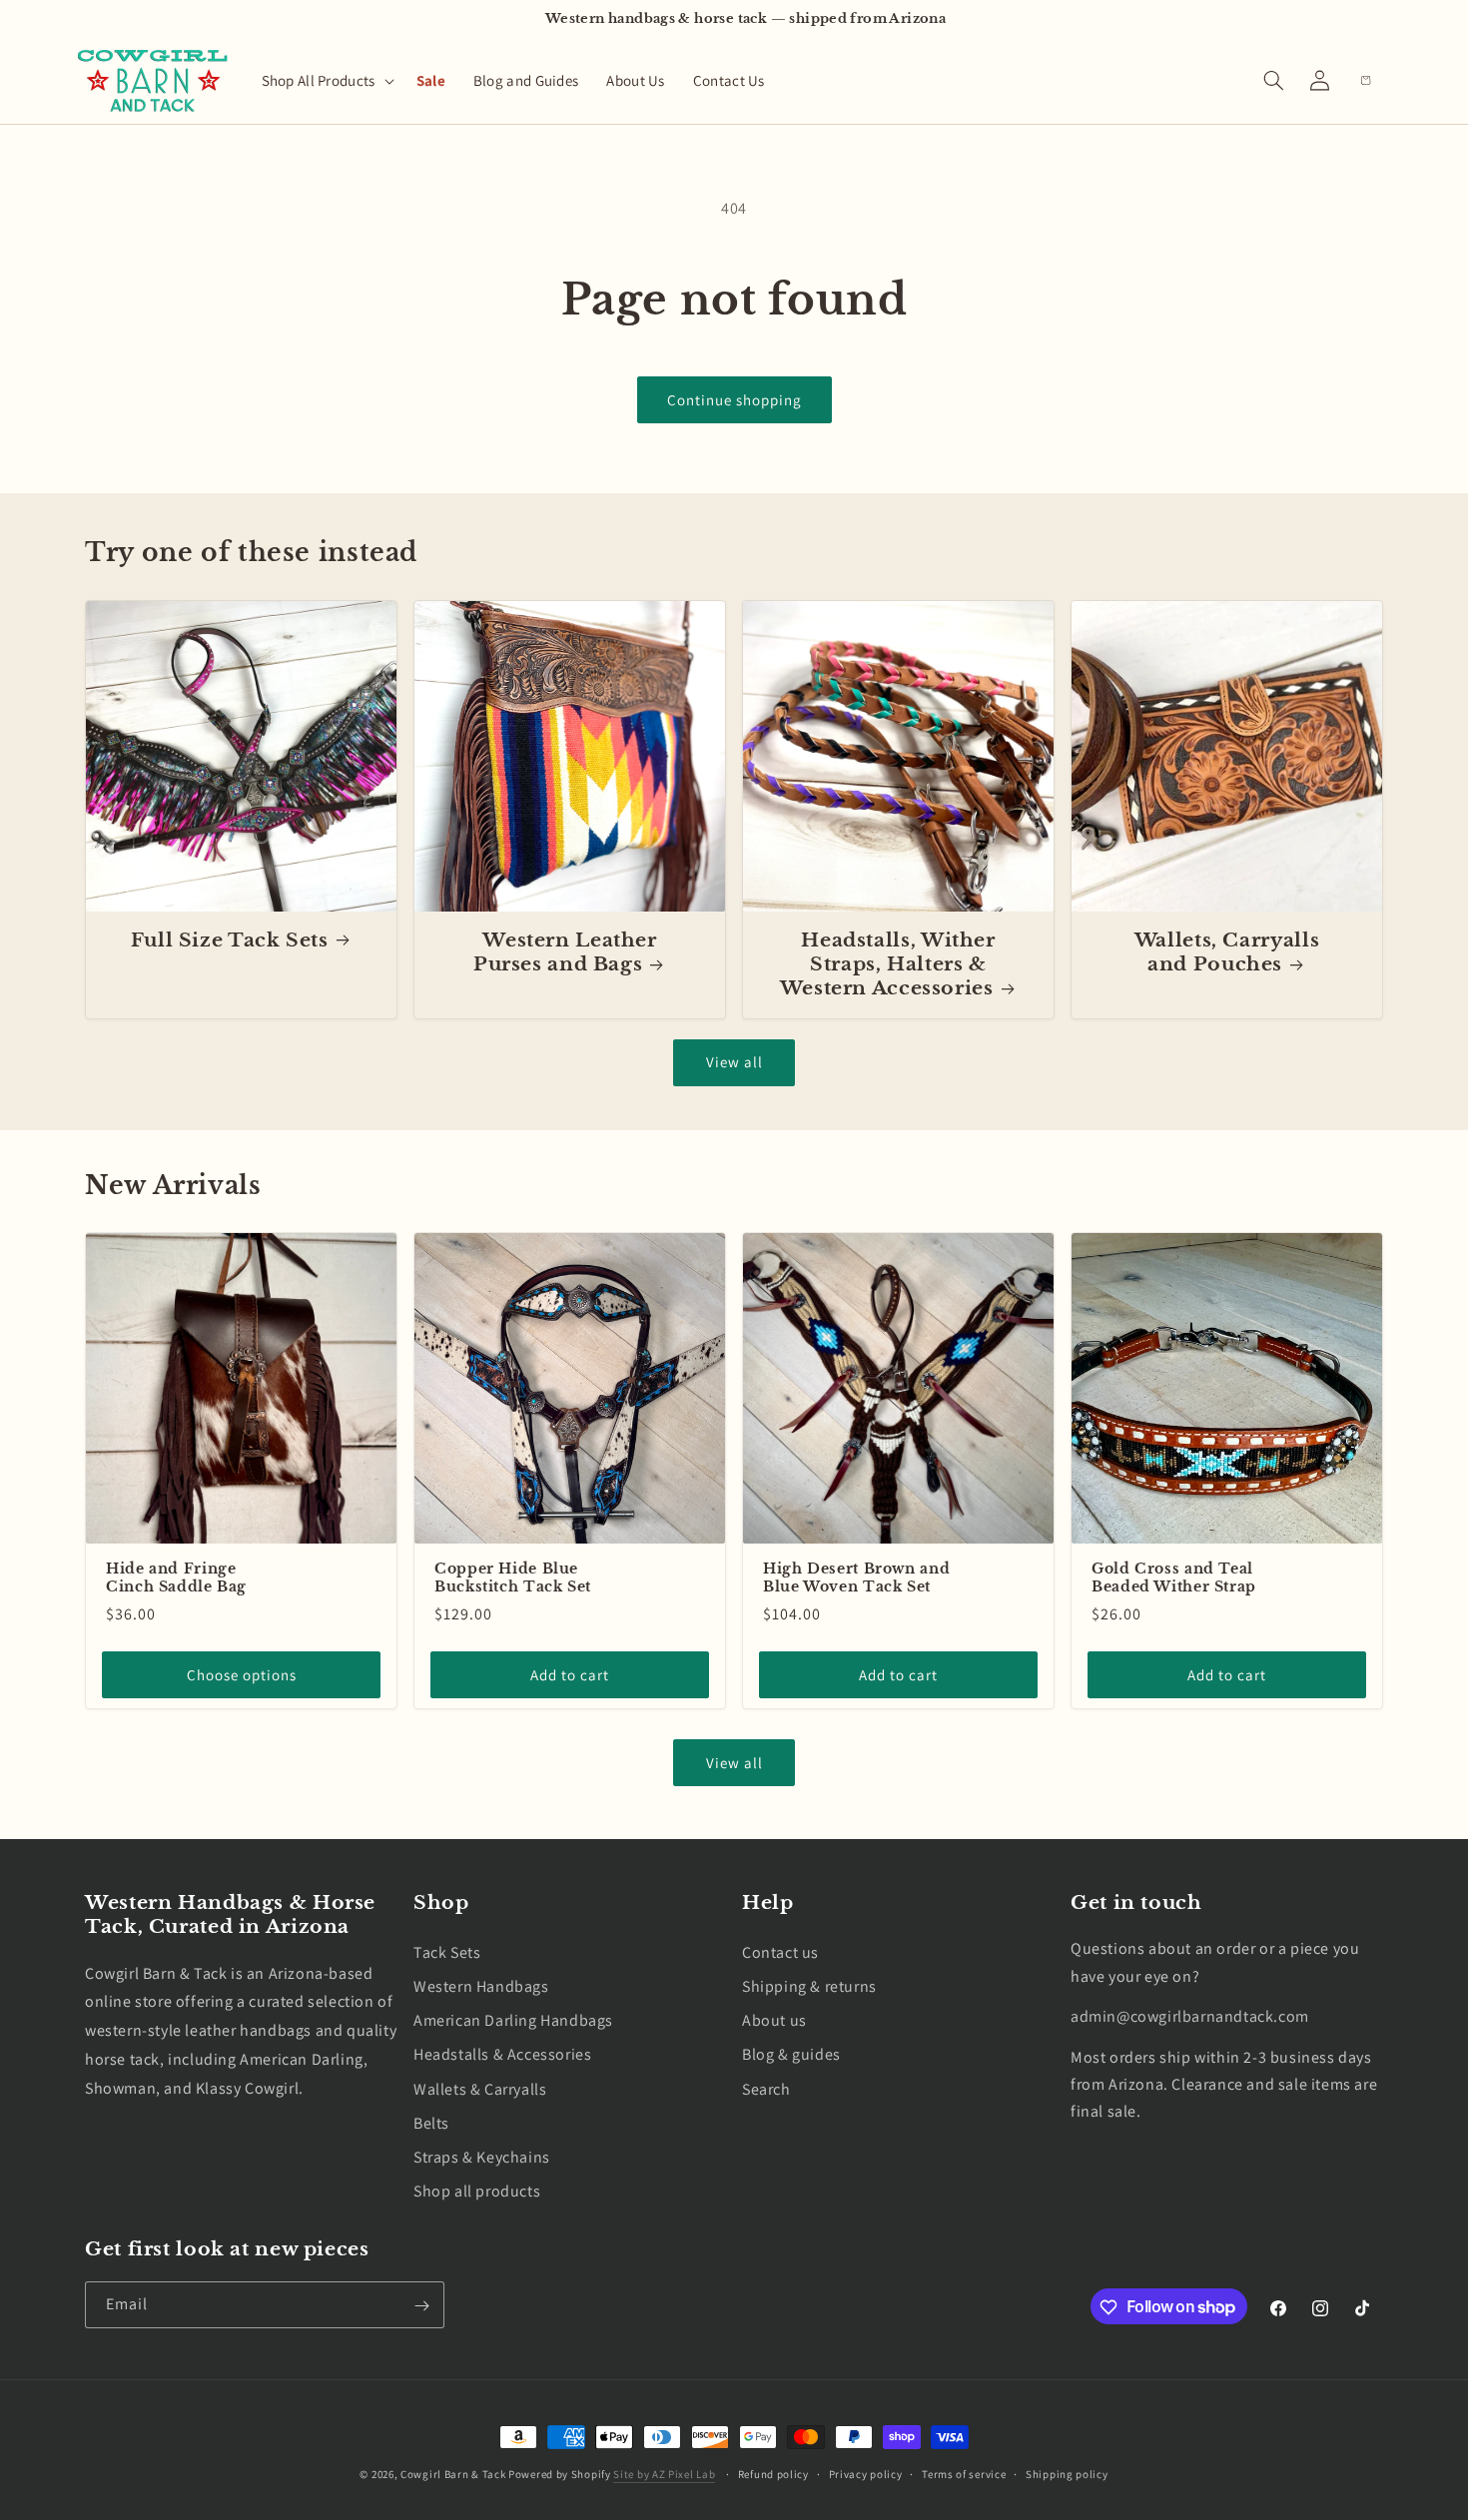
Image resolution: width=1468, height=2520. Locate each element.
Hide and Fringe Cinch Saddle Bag (176, 1578)
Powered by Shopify (560, 2474)
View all (734, 1062)
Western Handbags (481, 1986)
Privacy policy (866, 2473)
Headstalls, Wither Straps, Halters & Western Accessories (888, 964)
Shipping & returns (809, 1986)
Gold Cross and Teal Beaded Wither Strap (1174, 1578)
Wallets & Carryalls (480, 2088)
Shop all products (477, 2191)
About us (774, 2020)
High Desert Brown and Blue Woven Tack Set (856, 1578)
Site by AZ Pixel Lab (664, 2474)
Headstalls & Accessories (502, 2054)
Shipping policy (1067, 2473)
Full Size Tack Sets (230, 940)
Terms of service (964, 2473)
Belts (431, 2122)
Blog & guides (791, 2054)
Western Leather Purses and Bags (565, 952)
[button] (325, 81)
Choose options (242, 1675)
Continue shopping (734, 400)
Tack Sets (447, 1951)
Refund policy (773, 2473)
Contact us (780, 1951)
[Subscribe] (421, 2306)
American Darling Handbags (513, 2020)
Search (766, 2088)
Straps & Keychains (482, 2156)
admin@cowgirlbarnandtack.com (1190, 2016)
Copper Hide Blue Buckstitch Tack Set (513, 1578)
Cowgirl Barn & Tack (453, 2474)
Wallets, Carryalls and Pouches (1227, 952)
